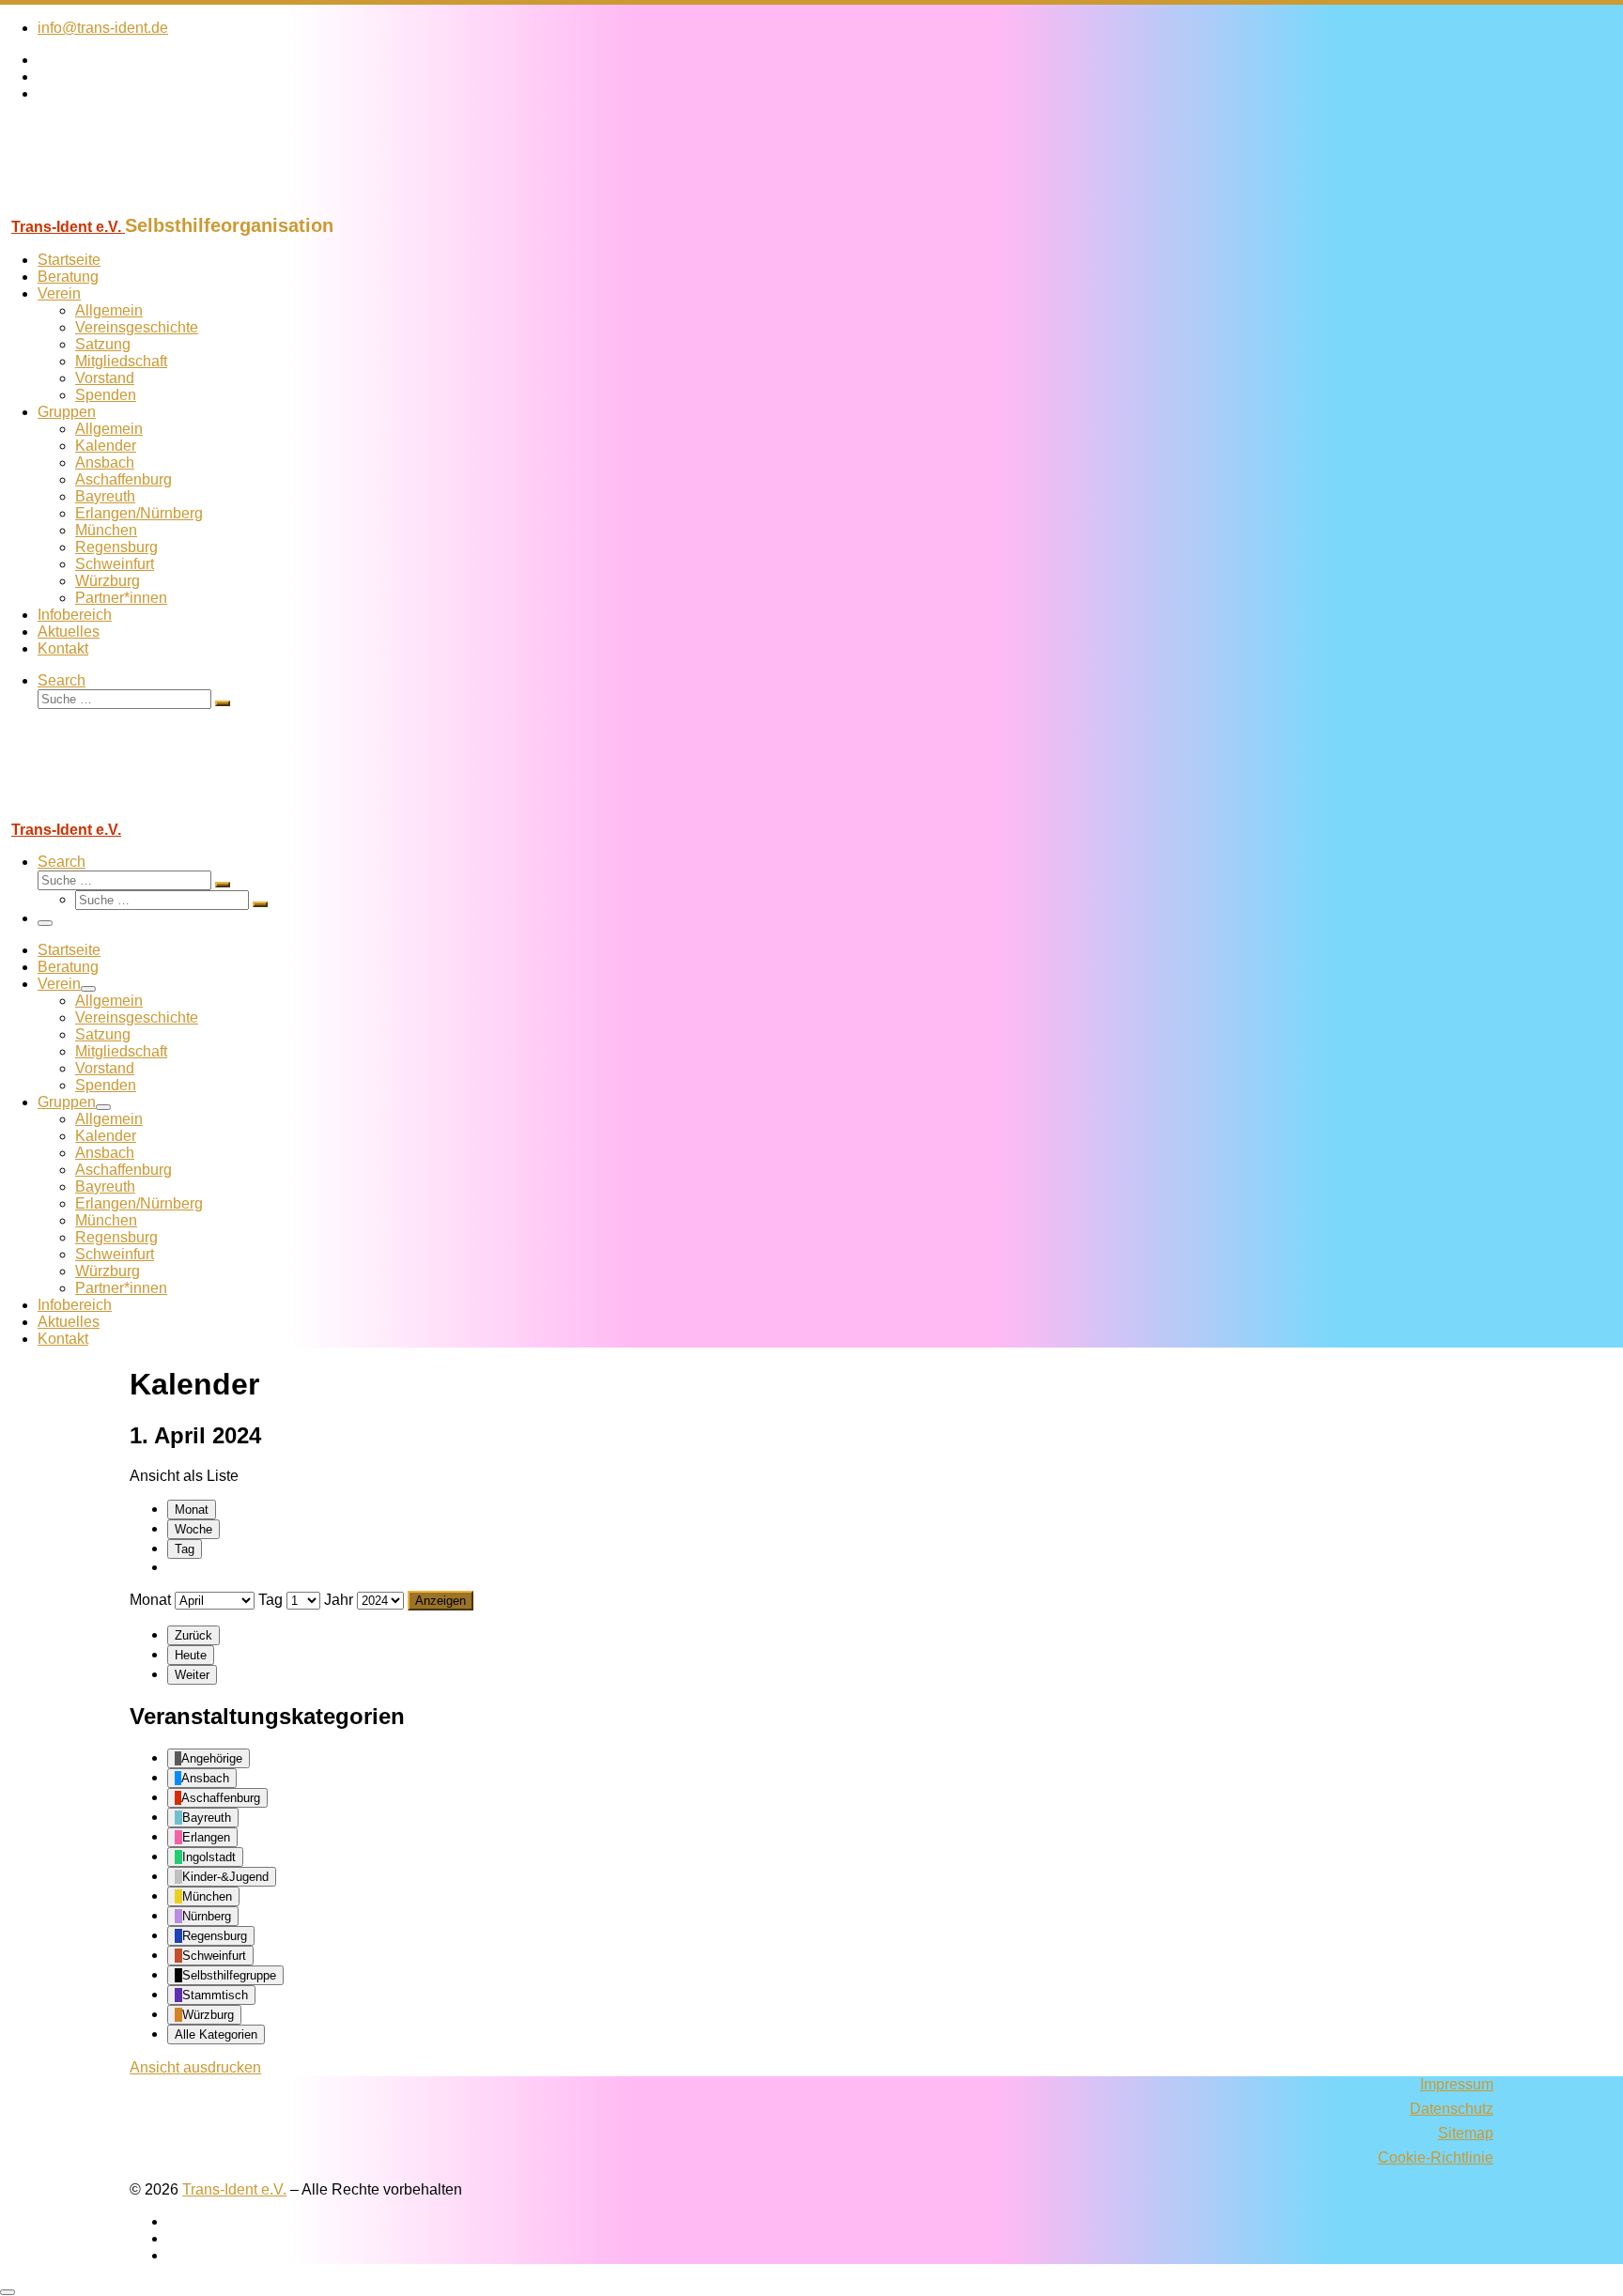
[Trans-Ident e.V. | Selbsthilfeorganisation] (117, 206)
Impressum (1457, 2084)
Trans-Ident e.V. (234, 2189)
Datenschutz (1452, 2109)
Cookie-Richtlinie (1436, 2157)
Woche (193, 1529)
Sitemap (1466, 2133)
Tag (185, 1549)
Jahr (339, 1600)
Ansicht (195, 2067)
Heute (191, 1655)
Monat (192, 1510)
